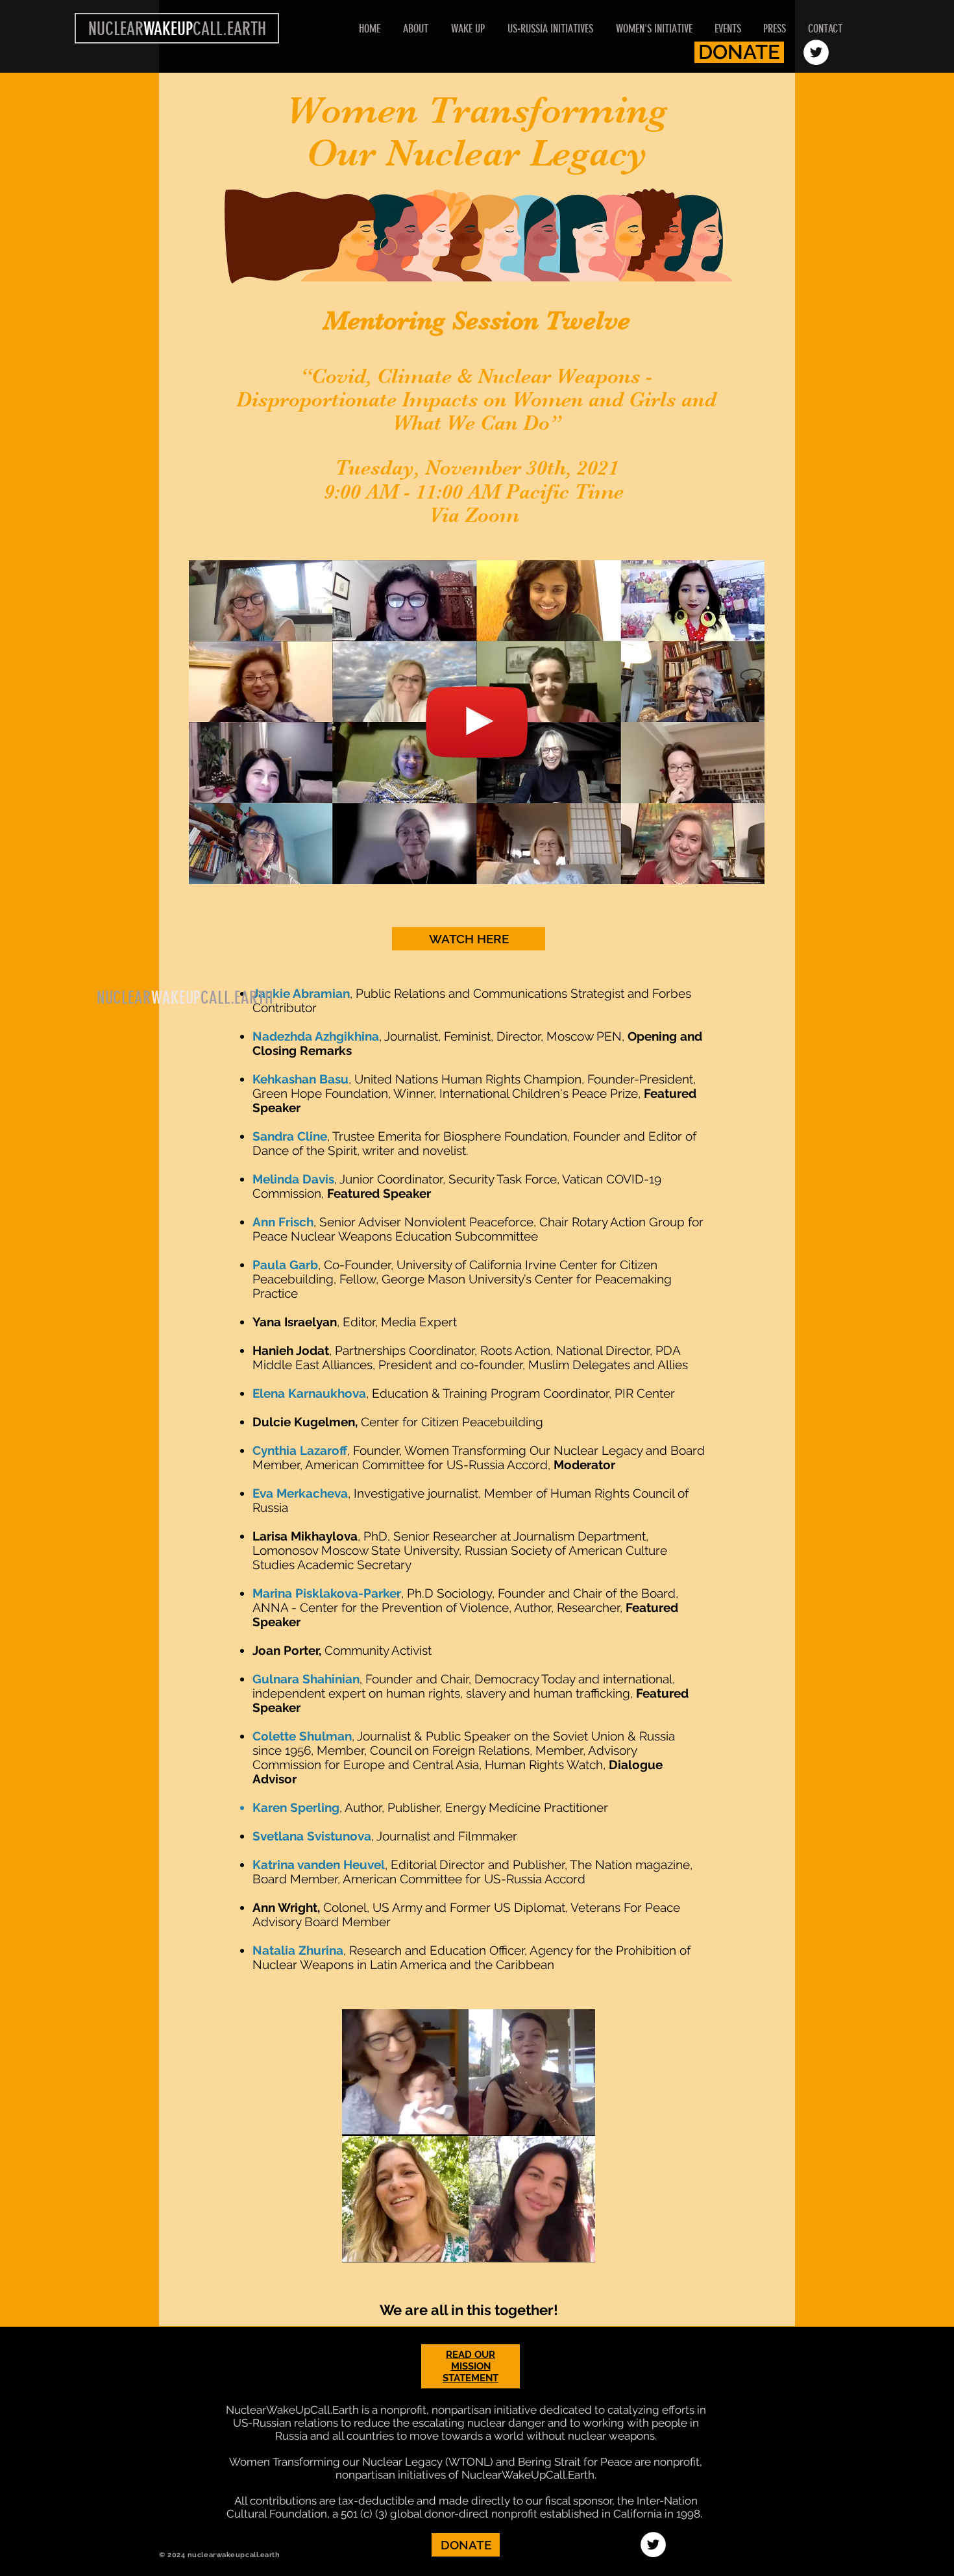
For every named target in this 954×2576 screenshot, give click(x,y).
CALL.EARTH (237, 998)
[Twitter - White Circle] (816, 52)
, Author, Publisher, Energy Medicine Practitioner (474, 1807)
